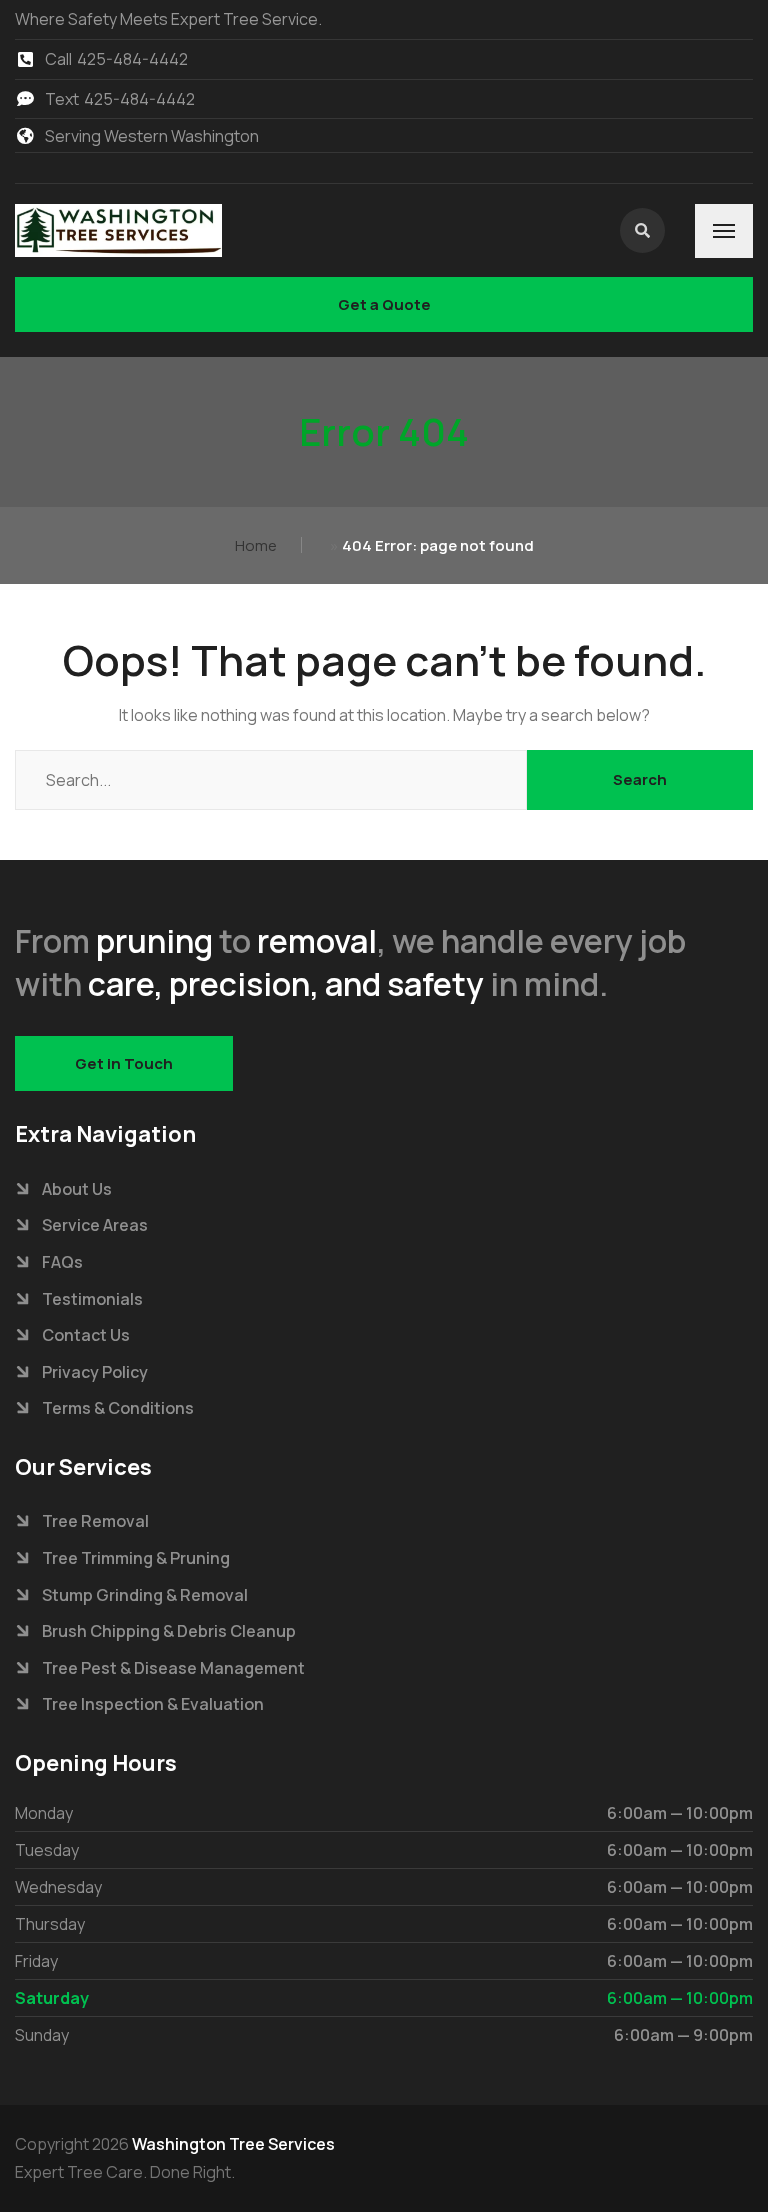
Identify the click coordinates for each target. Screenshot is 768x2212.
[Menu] (724, 231)
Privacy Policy (95, 1372)
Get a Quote (384, 304)
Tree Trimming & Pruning (136, 1558)
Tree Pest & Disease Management (173, 1668)
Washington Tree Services (233, 2144)
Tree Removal (95, 1521)
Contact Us (86, 1335)
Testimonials (92, 1299)
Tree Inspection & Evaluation (153, 1704)
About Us (77, 1189)
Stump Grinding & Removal (145, 1595)
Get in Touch (124, 1063)
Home (256, 545)
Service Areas (95, 1225)
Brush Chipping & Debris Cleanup (169, 1631)
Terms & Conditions (118, 1408)
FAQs (62, 1262)
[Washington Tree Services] (118, 230)
